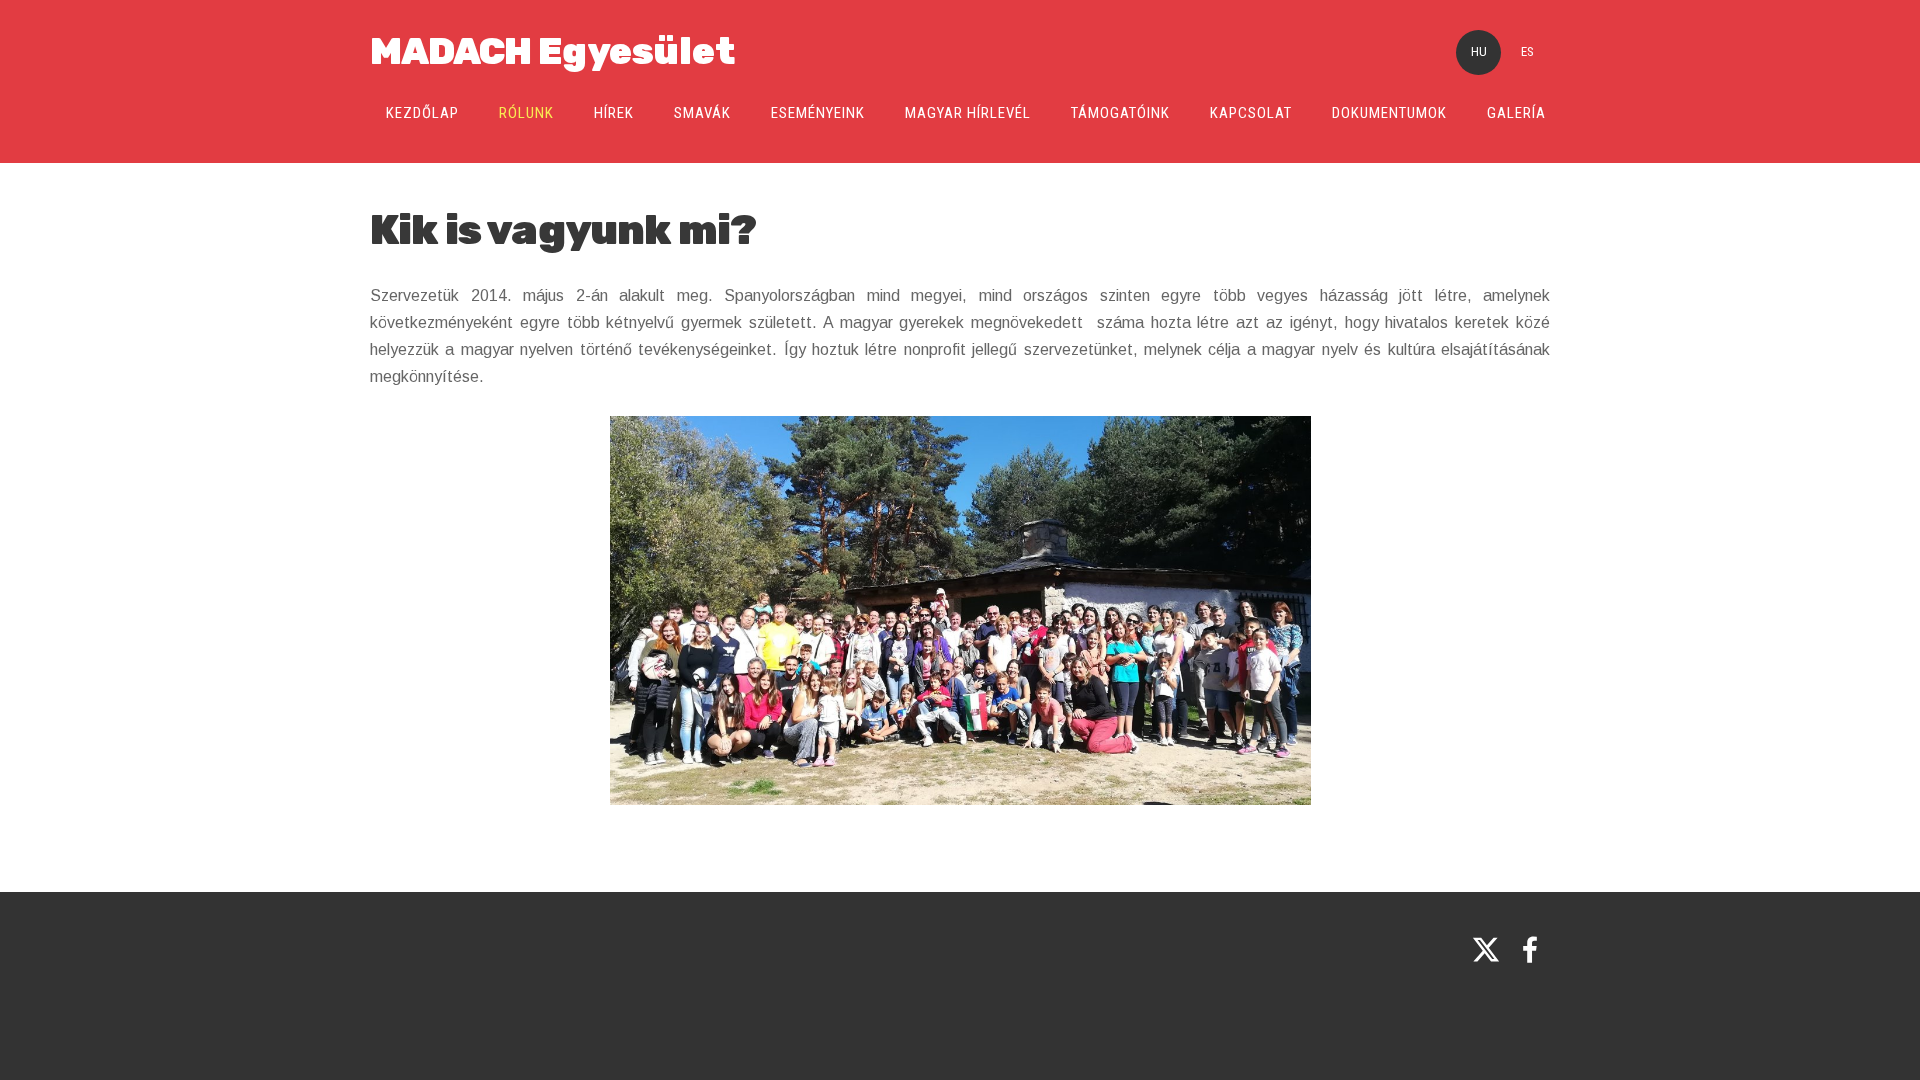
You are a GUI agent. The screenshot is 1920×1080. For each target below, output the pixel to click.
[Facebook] (1530, 949)
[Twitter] (1486, 949)
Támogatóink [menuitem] (1120, 113)
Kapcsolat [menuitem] (1251, 113)
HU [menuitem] (1479, 51)
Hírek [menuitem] (614, 113)
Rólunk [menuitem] (526, 113)
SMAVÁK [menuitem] (702, 113)
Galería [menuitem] (1516, 113)
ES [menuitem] (1527, 51)
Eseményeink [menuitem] (818, 113)
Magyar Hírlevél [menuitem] (968, 113)
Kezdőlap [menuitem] (422, 113)
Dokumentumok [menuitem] (1389, 113)
